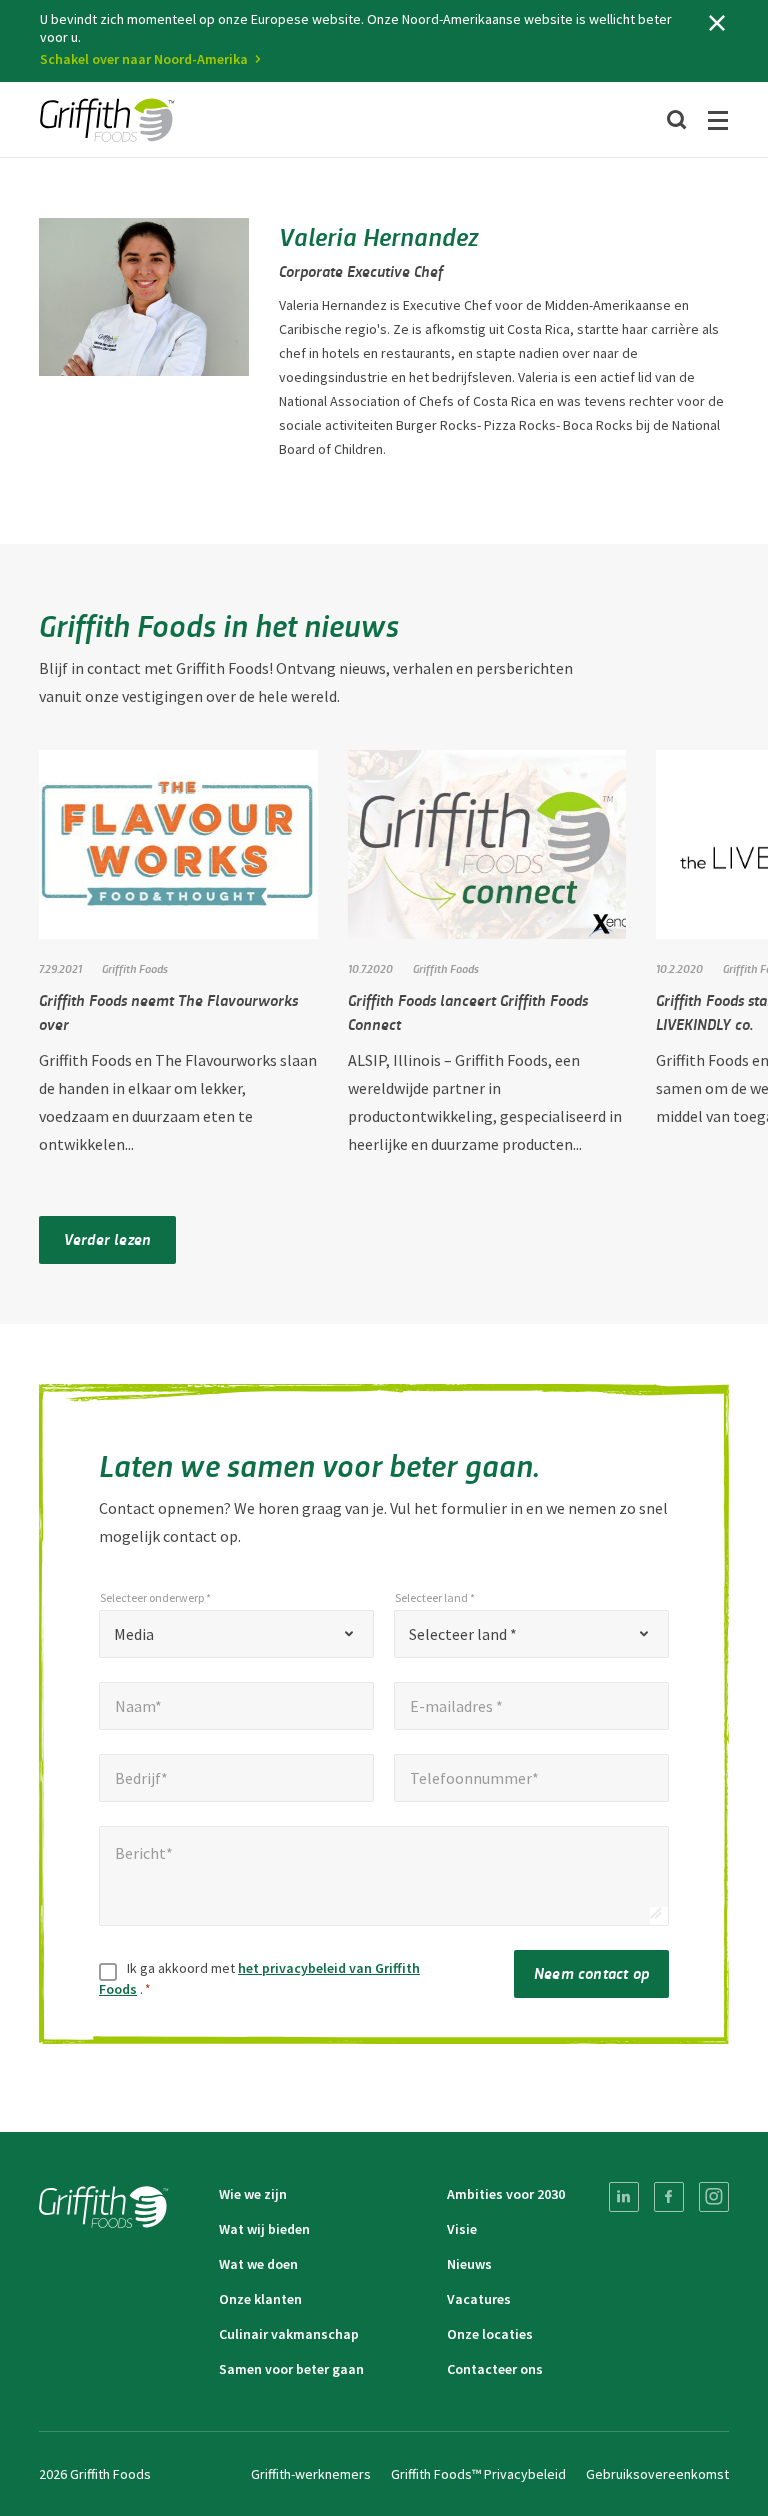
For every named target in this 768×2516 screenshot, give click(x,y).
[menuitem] (624, 2197)
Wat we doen (258, 2264)
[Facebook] (669, 2197)
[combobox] (236, 1634)
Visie (462, 2229)
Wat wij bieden (264, 2229)
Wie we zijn (253, 2194)
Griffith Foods (135, 968)
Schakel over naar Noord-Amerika (144, 59)
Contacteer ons (495, 2369)
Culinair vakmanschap (289, 2334)
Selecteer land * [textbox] (463, 1634)
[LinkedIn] (624, 2197)
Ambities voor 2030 (506, 2194)
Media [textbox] (134, 1634)
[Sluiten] (717, 23)
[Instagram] (714, 2197)
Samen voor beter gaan (291, 2369)
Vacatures (479, 2299)
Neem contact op (591, 1972)
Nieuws (469, 2264)
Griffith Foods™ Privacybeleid (478, 2474)
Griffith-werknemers (311, 2474)
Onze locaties (490, 2334)
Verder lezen (107, 1238)
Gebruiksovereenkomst (657, 2474)
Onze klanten (260, 2299)
